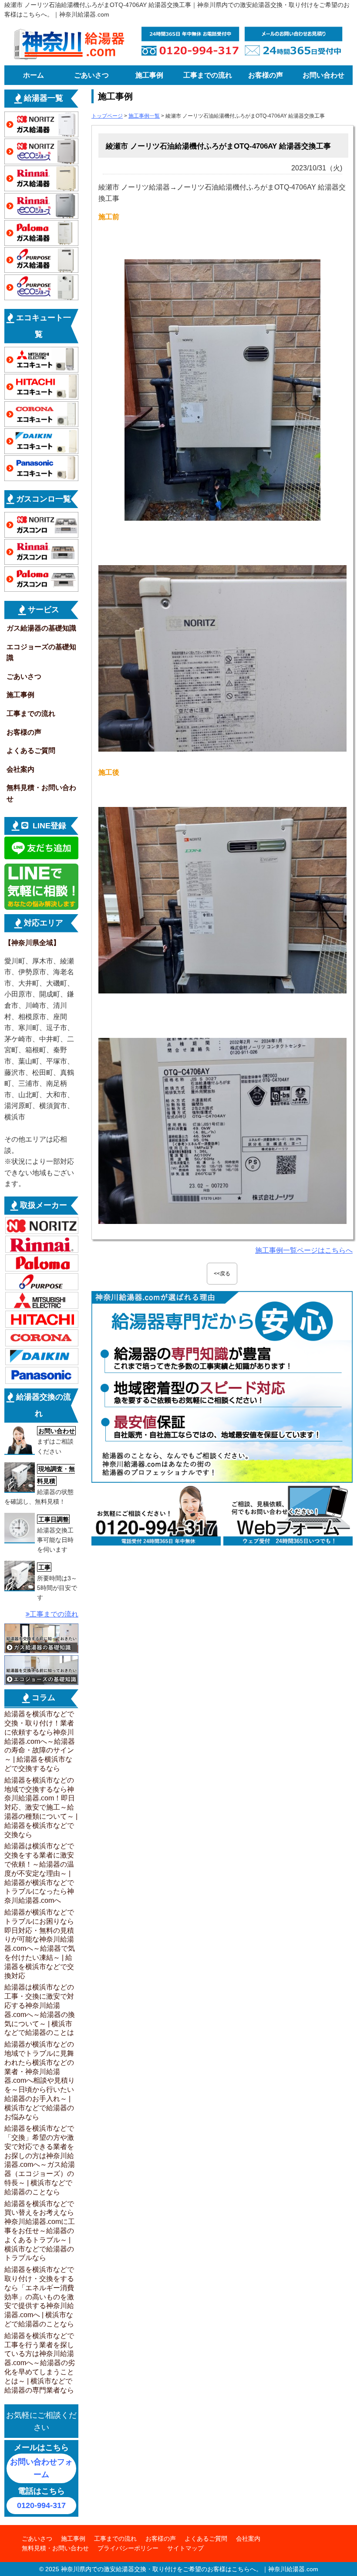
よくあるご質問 (31, 751)
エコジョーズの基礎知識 (41, 652)
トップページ (107, 116)
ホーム (34, 75)
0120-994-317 (41, 2505)
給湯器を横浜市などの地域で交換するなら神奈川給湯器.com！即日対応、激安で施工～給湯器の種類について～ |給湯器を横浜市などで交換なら (41, 1807)
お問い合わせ (323, 75)
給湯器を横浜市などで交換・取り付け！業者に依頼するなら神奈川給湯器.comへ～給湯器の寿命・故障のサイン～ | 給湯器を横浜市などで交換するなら (40, 1741)
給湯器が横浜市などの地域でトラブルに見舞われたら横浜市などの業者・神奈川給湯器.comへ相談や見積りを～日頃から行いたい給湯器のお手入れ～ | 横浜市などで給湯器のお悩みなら (40, 2080)
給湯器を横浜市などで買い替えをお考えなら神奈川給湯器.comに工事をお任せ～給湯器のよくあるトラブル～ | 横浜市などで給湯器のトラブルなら (40, 2231)
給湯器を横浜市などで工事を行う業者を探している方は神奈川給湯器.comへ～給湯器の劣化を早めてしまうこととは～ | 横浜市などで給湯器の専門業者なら (40, 2363)
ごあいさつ (91, 75)
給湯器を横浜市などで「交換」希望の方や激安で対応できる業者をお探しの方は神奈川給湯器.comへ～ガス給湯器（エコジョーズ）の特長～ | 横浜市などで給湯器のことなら (40, 2160)
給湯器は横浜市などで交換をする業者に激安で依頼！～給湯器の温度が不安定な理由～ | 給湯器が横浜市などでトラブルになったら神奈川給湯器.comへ (39, 1873)
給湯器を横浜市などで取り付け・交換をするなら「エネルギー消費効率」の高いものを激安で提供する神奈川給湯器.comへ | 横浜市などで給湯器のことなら (39, 2297)
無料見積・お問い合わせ (41, 793)
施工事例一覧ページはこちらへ (304, 1250)
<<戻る (222, 1274)
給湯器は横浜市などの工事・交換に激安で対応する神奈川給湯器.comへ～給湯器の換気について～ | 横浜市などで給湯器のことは (40, 2010)
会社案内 (20, 769)
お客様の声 (266, 75)
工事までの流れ (208, 75)
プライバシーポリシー (128, 2548)
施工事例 (149, 75)
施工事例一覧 (144, 116)
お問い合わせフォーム (41, 2468)
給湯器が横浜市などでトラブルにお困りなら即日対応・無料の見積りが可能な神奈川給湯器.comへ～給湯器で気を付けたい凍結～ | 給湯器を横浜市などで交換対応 (40, 1944)
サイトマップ (185, 2548)
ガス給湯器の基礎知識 (41, 628)
